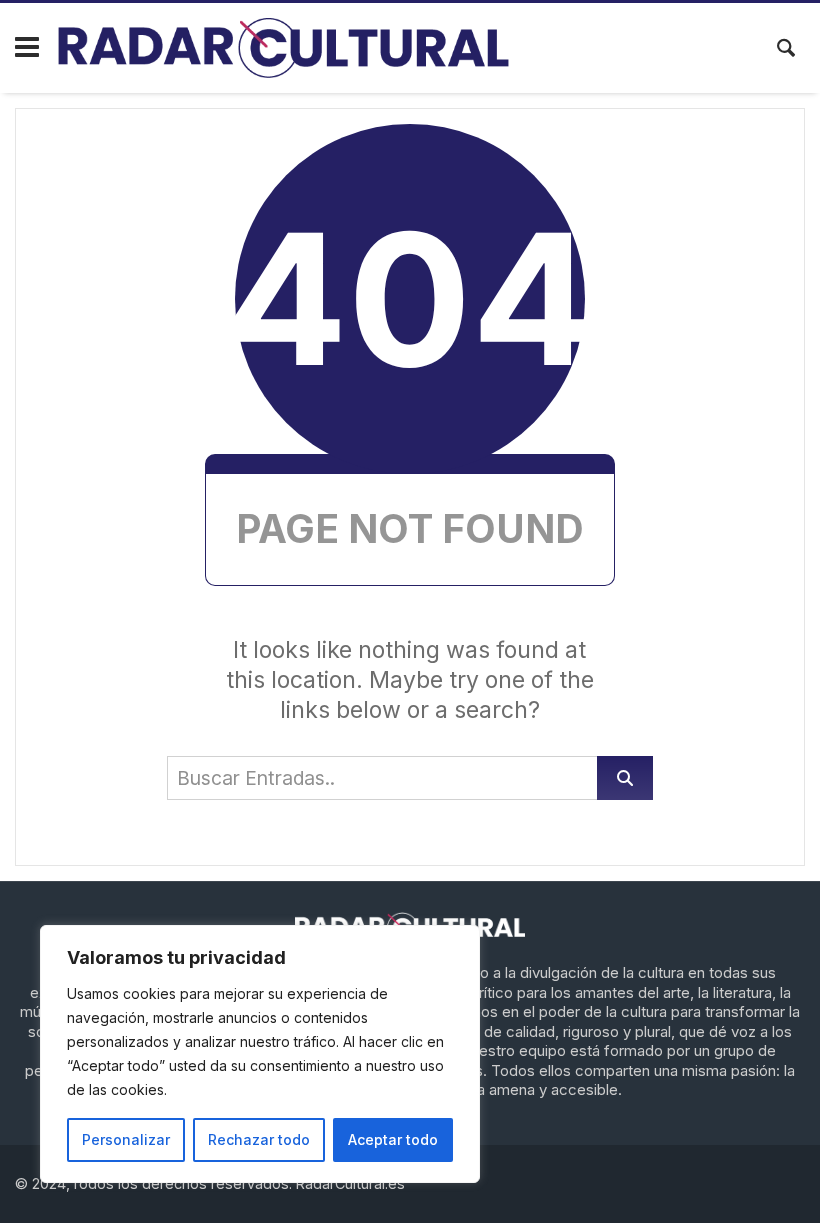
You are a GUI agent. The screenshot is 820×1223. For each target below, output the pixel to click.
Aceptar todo (393, 1139)
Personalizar (126, 1139)
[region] (260, 1054)
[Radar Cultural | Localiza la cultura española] (283, 48)
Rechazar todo (259, 1139)
